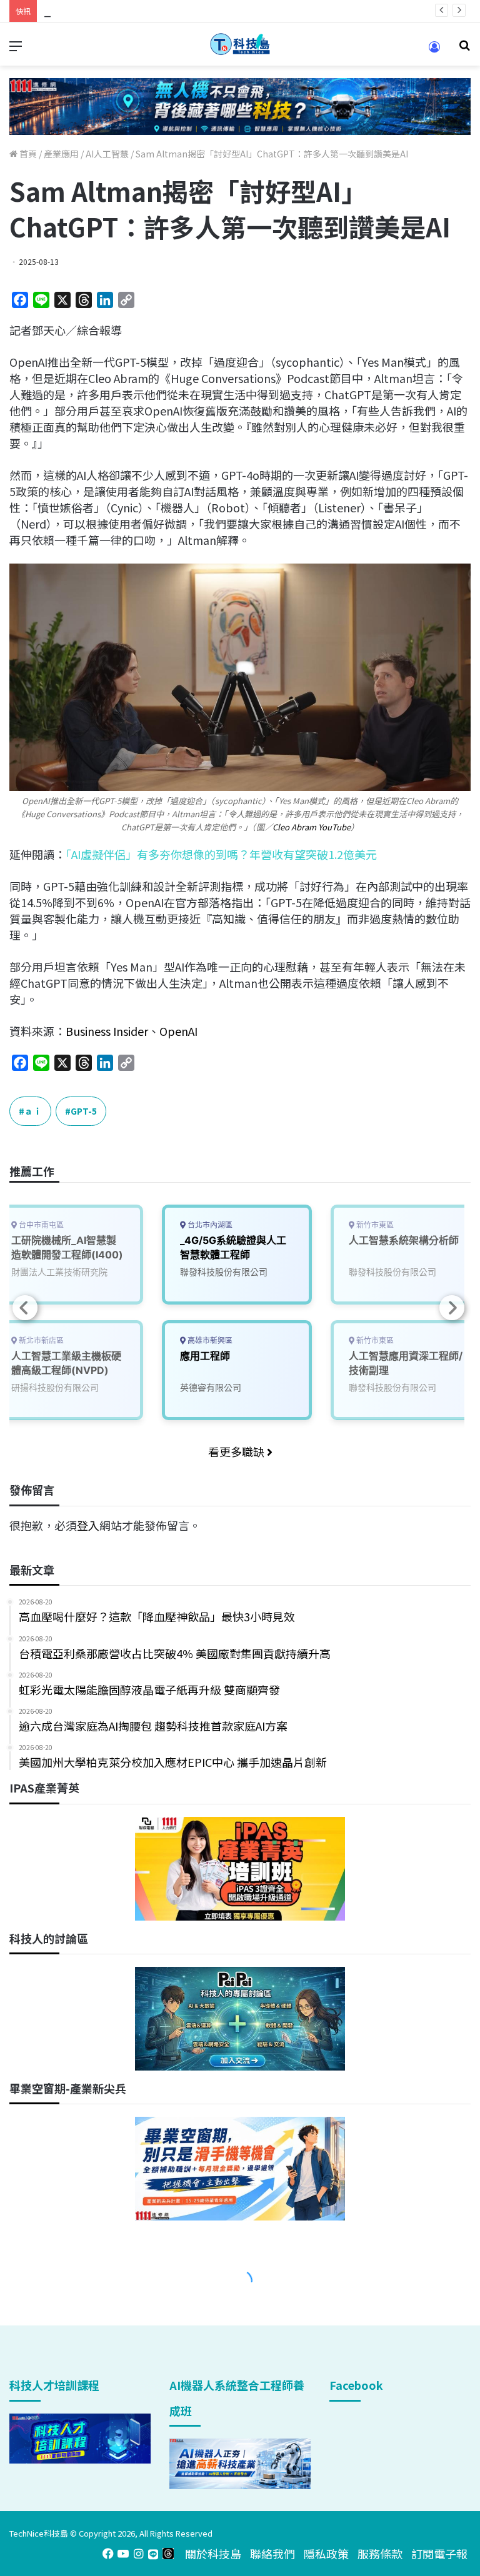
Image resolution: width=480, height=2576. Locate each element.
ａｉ (33, 1111)
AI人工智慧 (107, 154)
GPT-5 (84, 1111)
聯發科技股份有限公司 (224, 1272)
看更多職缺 (237, 1451)
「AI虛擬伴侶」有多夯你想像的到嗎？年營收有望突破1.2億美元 (221, 854)
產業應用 (61, 154)
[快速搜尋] (464, 49)
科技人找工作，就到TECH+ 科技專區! (137, 11)
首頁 (27, 154)
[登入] (434, 51)
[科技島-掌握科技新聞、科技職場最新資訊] (240, 44)
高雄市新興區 (209, 1340)
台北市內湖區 (209, 1225)
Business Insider (107, 1031)
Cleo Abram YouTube (312, 827)
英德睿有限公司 (211, 1387)
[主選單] (16, 49)
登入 (88, 1525)
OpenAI (178, 1031)
